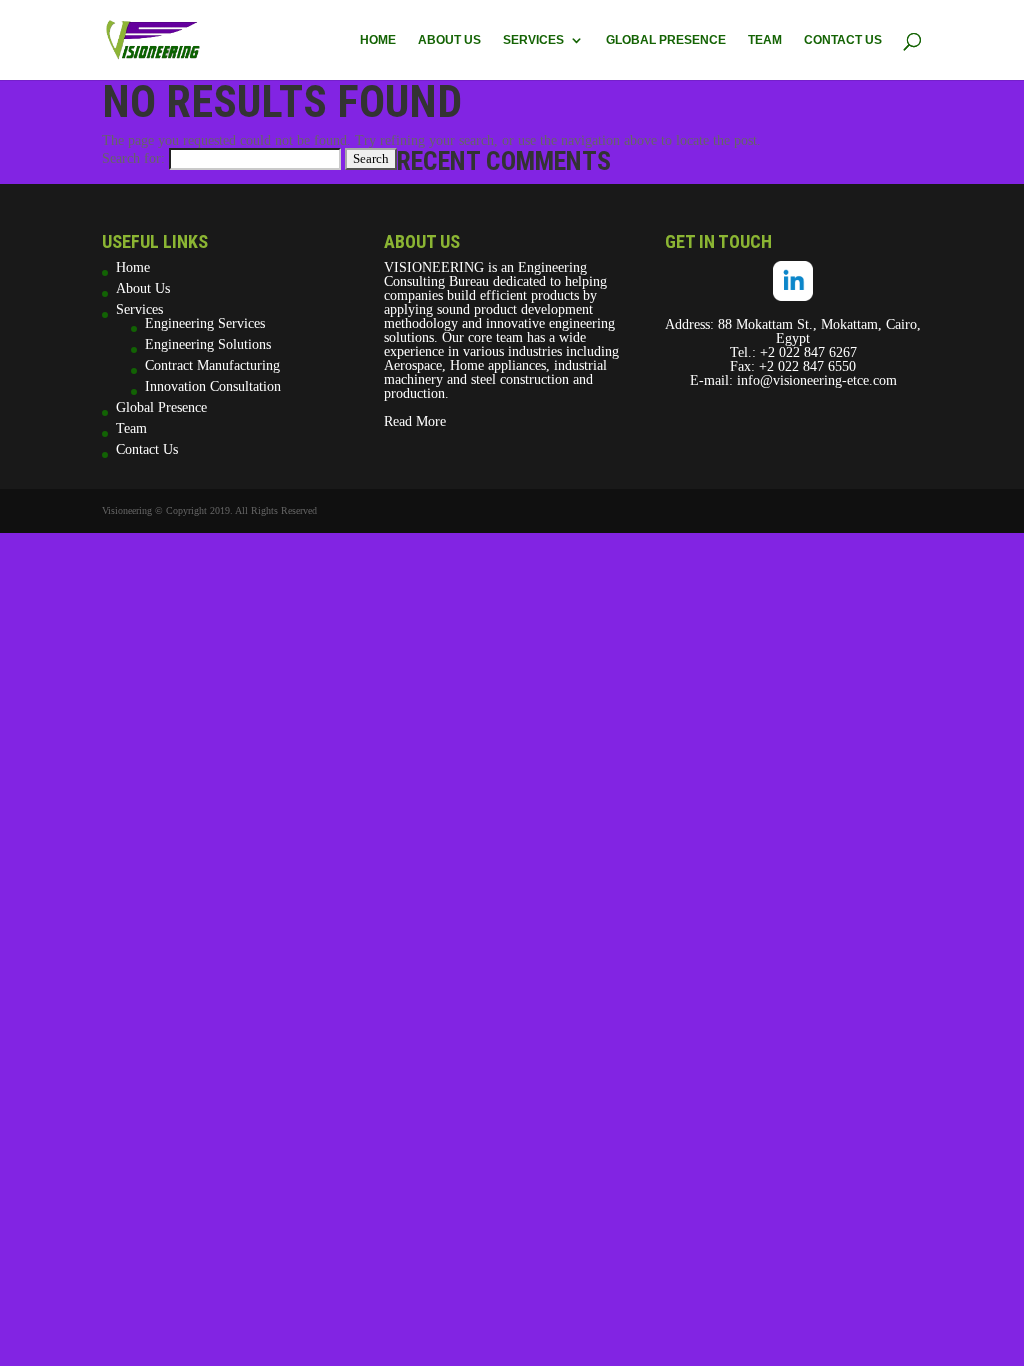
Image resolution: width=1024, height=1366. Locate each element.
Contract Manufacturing (212, 365)
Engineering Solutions (208, 344)
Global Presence (666, 40)
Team (765, 40)
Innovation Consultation (213, 386)
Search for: (133, 158)
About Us (449, 40)
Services (533, 40)
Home (378, 40)
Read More (415, 421)
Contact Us (843, 40)
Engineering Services (205, 323)
